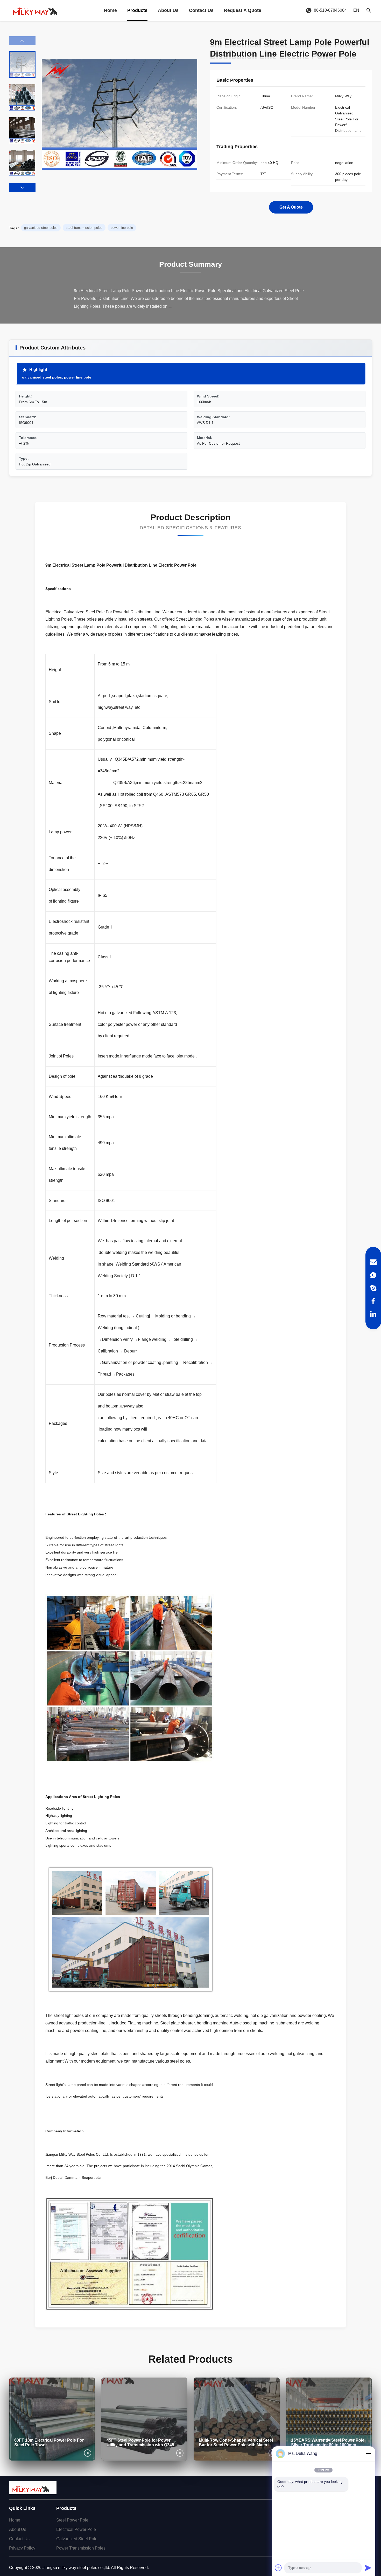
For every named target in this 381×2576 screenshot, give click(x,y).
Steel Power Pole (72, 2520)
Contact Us (201, 10)
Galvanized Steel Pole (77, 2539)
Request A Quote (243, 10)
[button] (22, 188)
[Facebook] (373, 1301)
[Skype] (373, 1288)
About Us (168, 10)
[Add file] (278, 2568)
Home (110, 10)
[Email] (373, 1262)
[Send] (368, 2568)
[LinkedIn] (373, 1314)
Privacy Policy (22, 2548)
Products (137, 10)
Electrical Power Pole (76, 2529)
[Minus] (368, 2454)
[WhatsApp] (373, 1275)
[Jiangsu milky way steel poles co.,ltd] (38, 10)
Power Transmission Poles (81, 2548)
